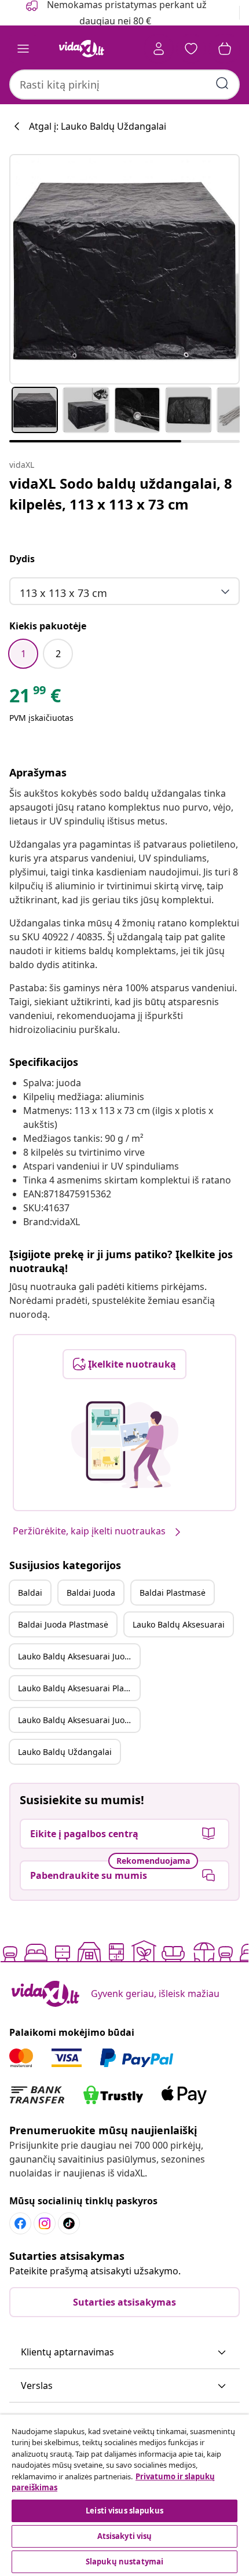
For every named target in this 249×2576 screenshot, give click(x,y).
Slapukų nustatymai (124, 2562)
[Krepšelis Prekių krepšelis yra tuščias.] (225, 49)
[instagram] (45, 2223)
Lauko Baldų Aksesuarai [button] (179, 1624)
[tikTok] (69, 2223)
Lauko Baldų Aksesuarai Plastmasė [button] (79, 1688)
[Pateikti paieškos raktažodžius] (222, 83)
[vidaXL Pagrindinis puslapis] (82, 49)
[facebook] (20, 2223)
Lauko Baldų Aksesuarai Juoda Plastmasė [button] (79, 1720)
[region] (124, 2495)
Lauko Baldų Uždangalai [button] (65, 1752)
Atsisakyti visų (125, 2536)
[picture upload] (125, 1445)
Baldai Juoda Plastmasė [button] (63, 1624)
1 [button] (23, 654)
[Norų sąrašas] (191, 49)
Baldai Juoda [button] (91, 1593)
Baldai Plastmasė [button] (173, 1593)
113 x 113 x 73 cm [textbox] (63, 593)
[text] (35, 698)
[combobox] (124, 85)
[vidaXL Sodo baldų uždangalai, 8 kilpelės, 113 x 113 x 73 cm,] (124, 269)
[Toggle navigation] (23, 49)
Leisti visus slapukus (124, 2511)
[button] (124, 2353)
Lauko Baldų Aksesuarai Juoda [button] (76, 1656)
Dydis (22, 559)
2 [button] (58, 654)
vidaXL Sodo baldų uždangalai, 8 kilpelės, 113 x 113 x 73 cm (121, 494)
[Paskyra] (159, 49)
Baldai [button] (30, 1593)
